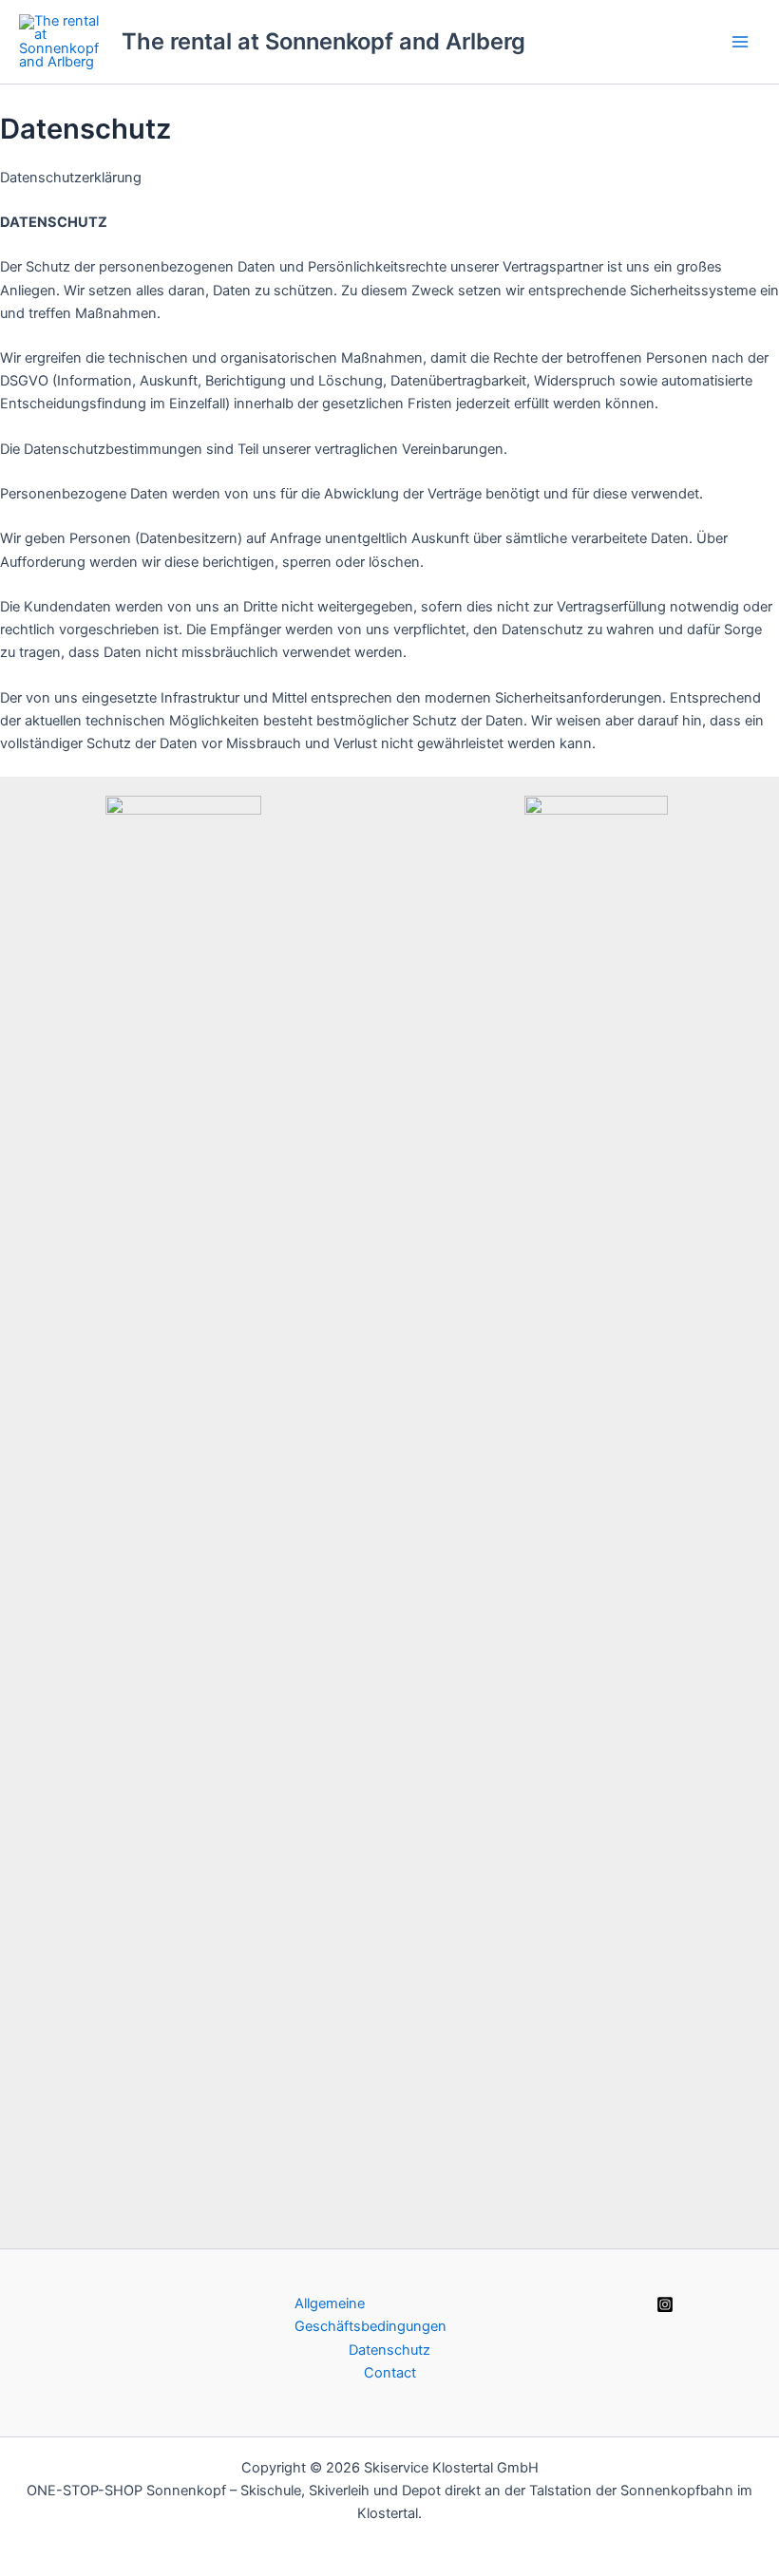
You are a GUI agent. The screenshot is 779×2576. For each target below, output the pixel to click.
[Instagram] (665, 2304)
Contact (390, 2373)
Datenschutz (389, 2350)
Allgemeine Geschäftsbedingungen (370, 2315)
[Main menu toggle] (740, 42)
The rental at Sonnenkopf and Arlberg (323, 41)
